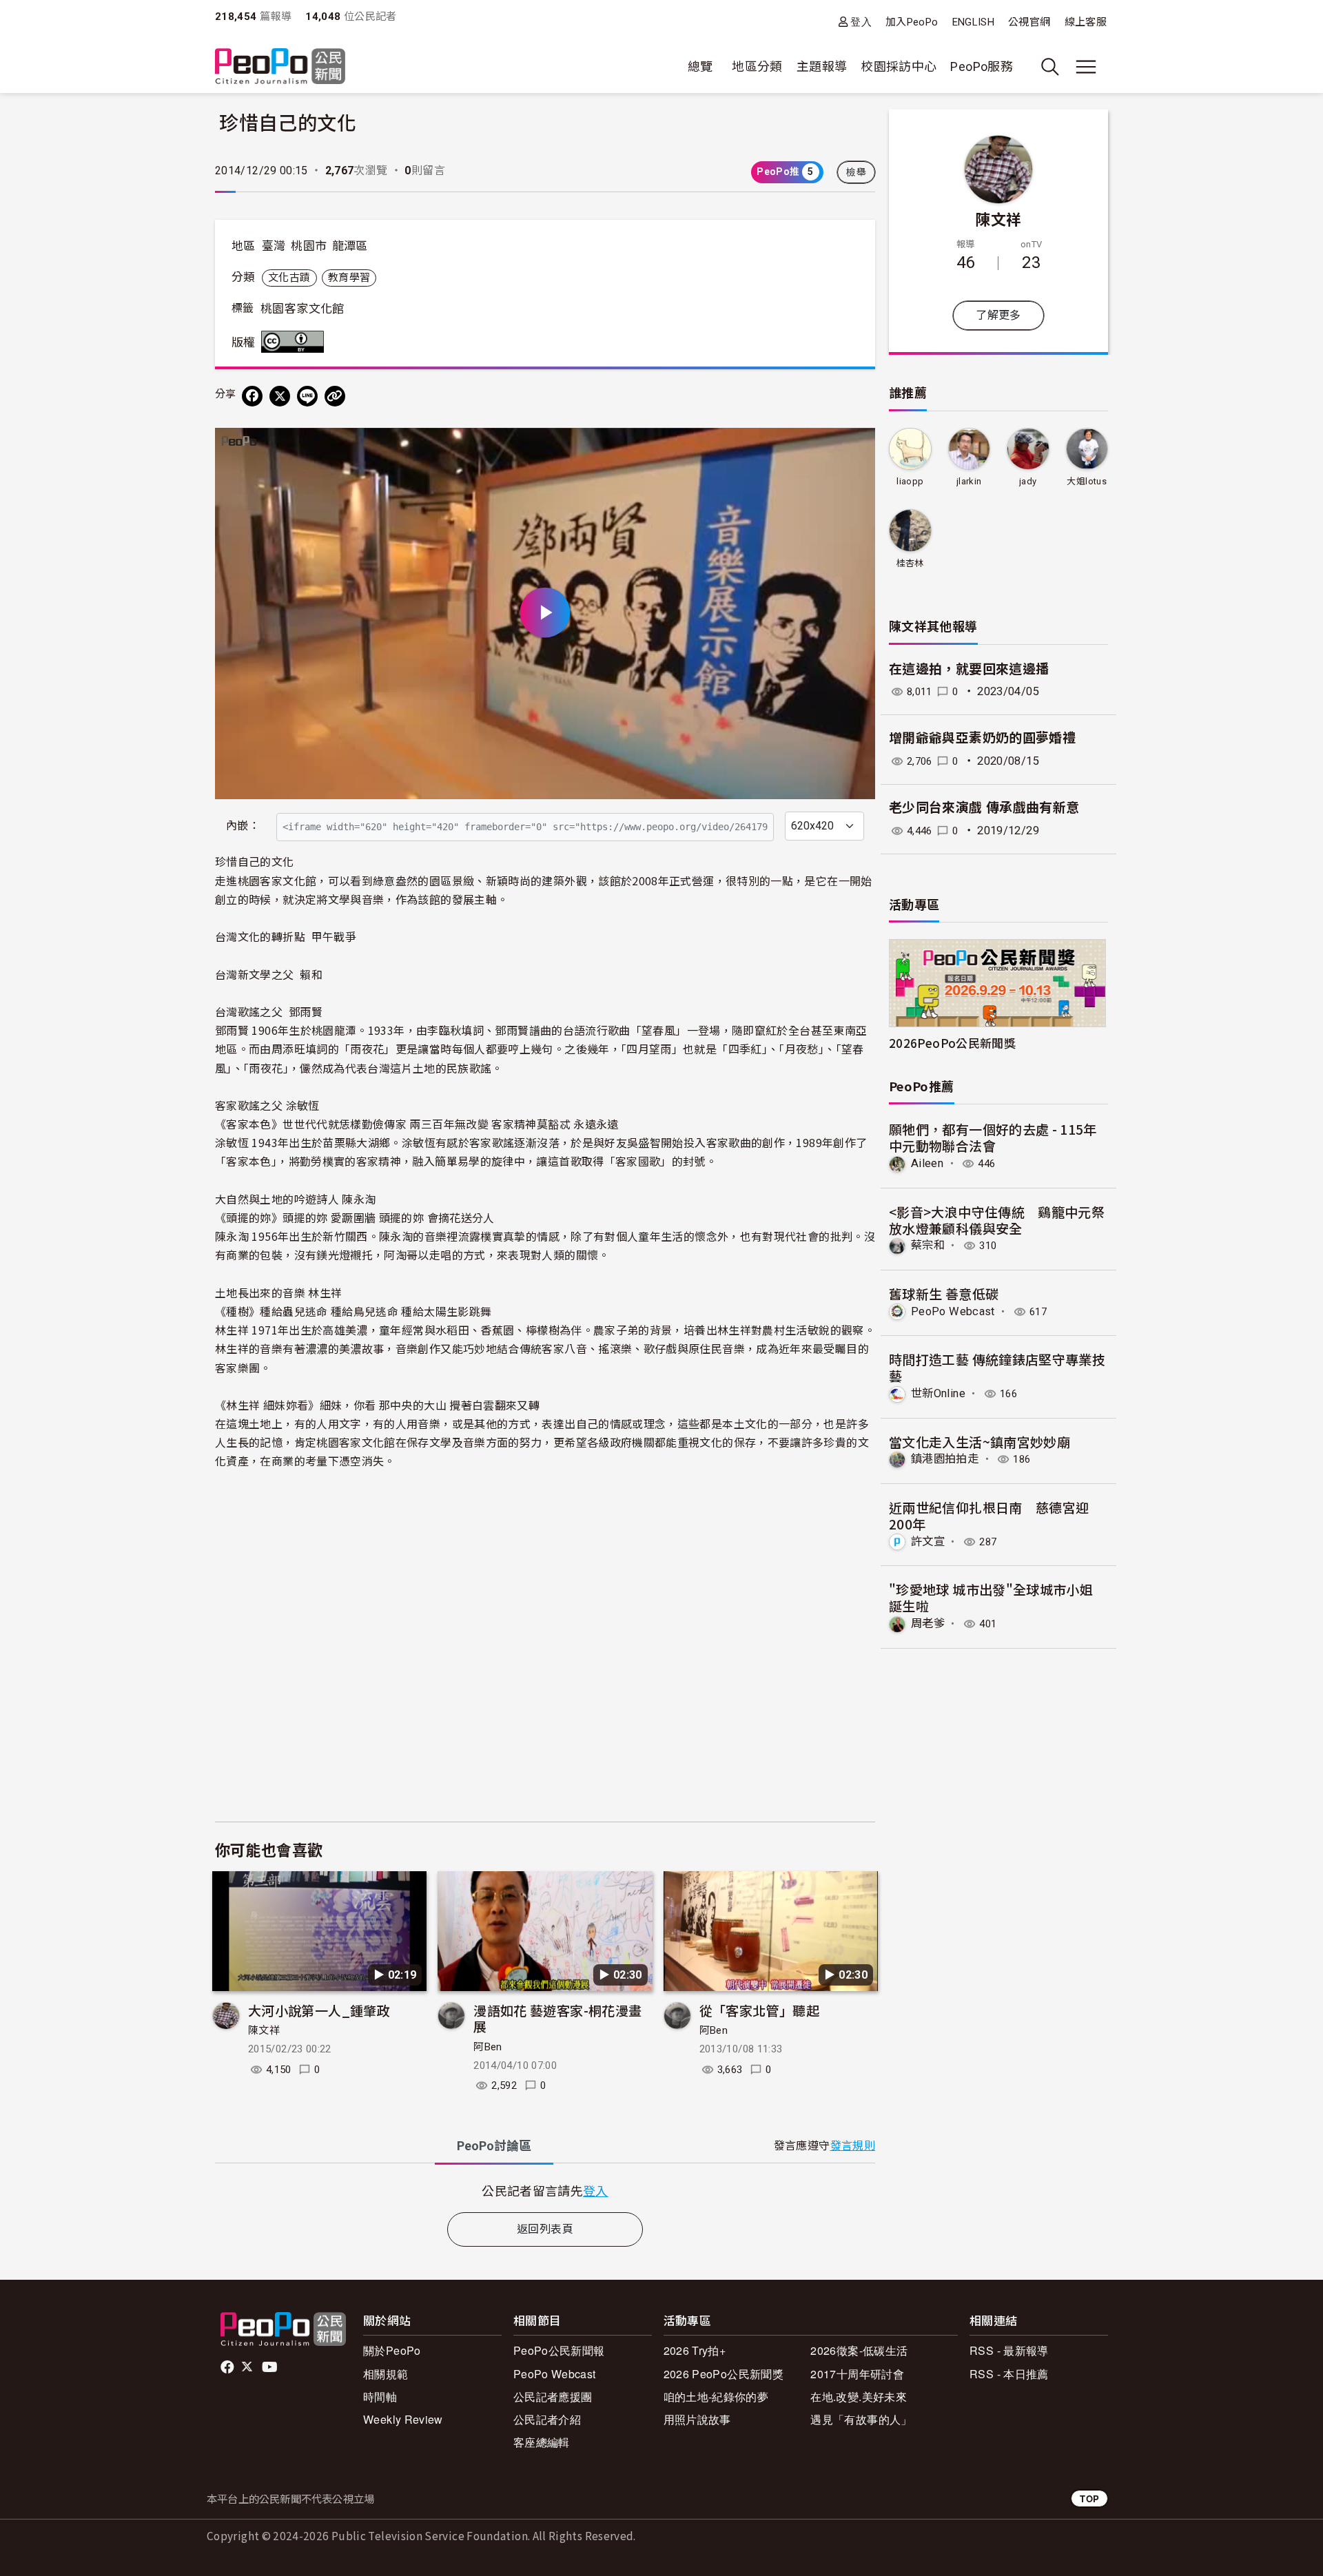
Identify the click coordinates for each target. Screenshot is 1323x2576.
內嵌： (243, 826)
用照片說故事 (697, 2419)
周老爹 (928, 1624)
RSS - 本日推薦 (1009, 2374)
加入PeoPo (912, 22)
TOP (1089, 2498)
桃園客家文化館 (302, 309)
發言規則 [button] (853, 2146)
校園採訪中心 (899, 66)
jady (1028, 481)
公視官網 (1029, 22)
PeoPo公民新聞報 (559, 2350)
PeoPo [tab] (494, 2146)
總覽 (700, 66)
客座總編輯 (542, 2442)
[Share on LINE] (307, 396)
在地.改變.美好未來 (859, 2397)
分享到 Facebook (856, 447)
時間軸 (380, 2397)
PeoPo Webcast (953, 1311)
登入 (861, 22)
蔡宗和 (928, 1245)
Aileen (927, 1163)
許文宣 (928, 1542)
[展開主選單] (1086, 67)
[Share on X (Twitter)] (280, 396)
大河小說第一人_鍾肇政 (319, 2010)
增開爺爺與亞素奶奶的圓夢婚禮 (982, 738)
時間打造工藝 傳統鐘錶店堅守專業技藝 (997, 1367)
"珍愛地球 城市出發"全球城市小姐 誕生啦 (991, 1597)
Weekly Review (403, 2419)
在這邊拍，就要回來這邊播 (969, 669)
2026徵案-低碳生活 (859, 2350)
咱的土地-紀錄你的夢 (716, 2397)
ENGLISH (974, 22)
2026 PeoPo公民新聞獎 (724, 2374)
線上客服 (1086, 22)
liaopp (910, 481)
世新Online (938, 1393)
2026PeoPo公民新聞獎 (952, 1043)
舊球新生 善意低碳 (944, 1294)
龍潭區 (350, 246)
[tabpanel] (545, 2191)
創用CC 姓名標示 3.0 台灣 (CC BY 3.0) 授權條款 (296, 342)
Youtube (271, 2367)
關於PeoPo (392, 2350)
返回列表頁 (545, 2229)
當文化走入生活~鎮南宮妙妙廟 (980, 1442)
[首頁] (280, 67)
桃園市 (309, 246)
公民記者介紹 (547, 2419)
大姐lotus (1087, 481)
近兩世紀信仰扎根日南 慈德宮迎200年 (989, 1515)
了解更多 (998, 315)
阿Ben (488, 2047)
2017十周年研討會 (857, 2374)
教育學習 (349, 278)
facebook (228, 2367)
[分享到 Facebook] (252, 396)
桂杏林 (910, 563)
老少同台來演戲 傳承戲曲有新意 (984, 808)
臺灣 (274, 246)
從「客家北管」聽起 (759, 2010)
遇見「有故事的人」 (861, 2419)
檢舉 (856, 172)
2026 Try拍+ (695, 2350)
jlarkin (969, 481)
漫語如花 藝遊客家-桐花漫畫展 (557, 2018)
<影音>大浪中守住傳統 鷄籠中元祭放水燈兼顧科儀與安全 (997, 1220)
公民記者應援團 (553, 2397)
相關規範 (386, 2374)
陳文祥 (264, 2030)
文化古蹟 (289, 278)
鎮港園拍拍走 (945, 1459)
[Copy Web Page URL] (335, 396)
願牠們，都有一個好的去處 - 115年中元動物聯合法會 (993, 1137)
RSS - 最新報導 (1009, 2350)
